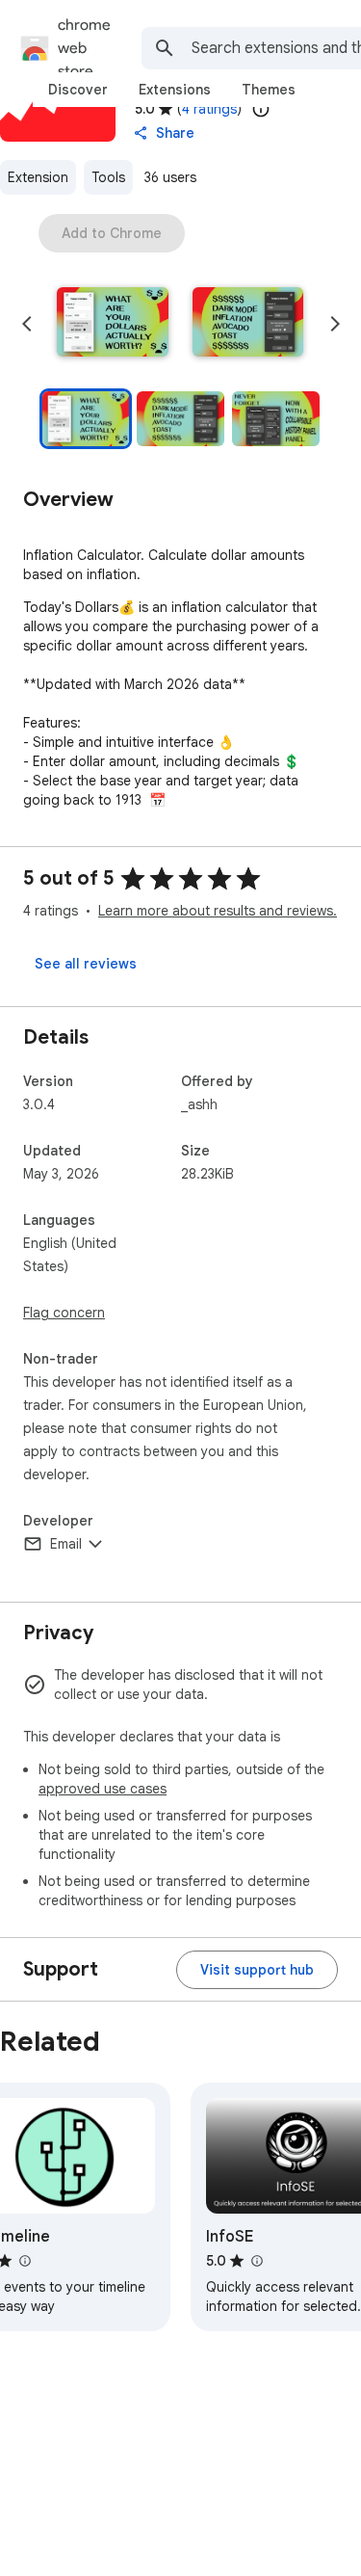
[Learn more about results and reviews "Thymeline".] (24, 2261)
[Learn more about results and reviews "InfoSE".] (256, 2261)
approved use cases (103, 1789)
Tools (108, 177)
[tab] (78, 90)
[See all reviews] (86, 964)
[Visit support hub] (257, 1970)
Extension (38, 177)
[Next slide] (335, 324)
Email (66, 1544)
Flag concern (64, 1313)
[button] (113, 324)
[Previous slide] (27, 324)
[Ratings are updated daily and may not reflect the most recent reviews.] (261, 109)
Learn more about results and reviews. (218, 911)
